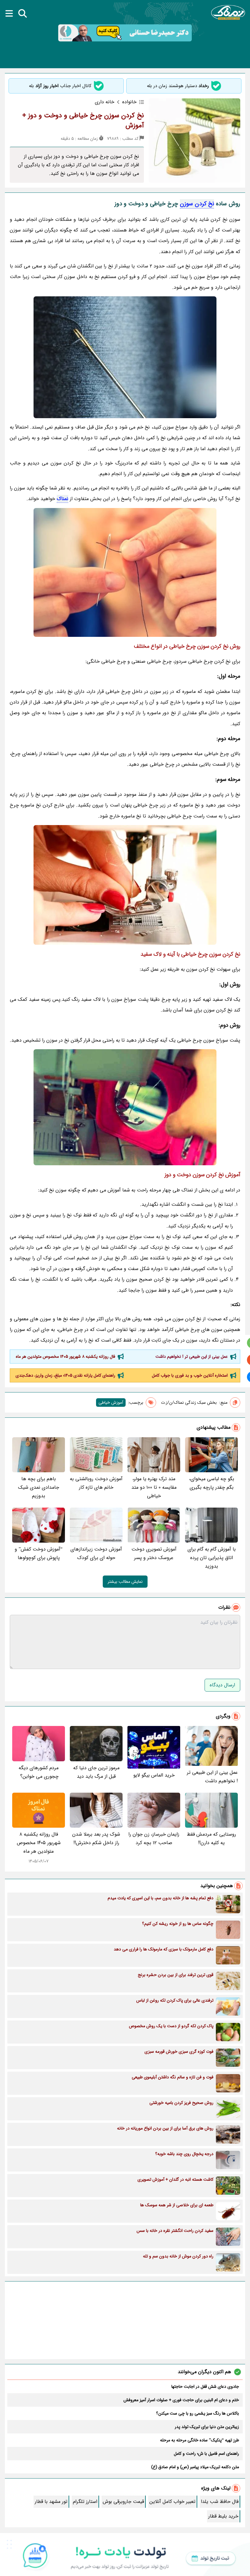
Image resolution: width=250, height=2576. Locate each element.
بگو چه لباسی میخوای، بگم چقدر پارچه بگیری (212, 1483)
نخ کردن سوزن (197, 204)
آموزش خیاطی (111, 1403)
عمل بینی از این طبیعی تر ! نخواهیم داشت (192, 1357)
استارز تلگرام (85, 2502)
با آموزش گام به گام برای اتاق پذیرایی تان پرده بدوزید (212, 1558)
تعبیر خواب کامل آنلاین (172, 2502)
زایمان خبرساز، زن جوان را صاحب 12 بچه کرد (154, 1838)
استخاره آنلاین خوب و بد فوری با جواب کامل (190, 1375)
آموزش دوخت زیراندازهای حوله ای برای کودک (96, 1553)
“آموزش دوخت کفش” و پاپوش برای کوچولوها (39, 1553)
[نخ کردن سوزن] (125, 357)
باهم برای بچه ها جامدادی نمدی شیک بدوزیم (39, 1487)
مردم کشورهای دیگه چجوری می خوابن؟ (39, 1772)
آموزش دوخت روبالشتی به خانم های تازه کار (96, 1483)
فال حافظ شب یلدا (220, 2502)
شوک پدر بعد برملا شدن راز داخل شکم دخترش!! (96, 1838)
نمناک (62, 499)
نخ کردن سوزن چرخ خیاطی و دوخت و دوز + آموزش (83, 120)
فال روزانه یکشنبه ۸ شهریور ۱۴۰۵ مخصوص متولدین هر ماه (66, 1357)
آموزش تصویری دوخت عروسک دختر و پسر (154, 1553)
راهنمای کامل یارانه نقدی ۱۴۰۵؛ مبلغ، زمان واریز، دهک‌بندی (65, 1375)
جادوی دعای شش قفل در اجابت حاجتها (205, 2387)
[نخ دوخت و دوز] (125, 1107)
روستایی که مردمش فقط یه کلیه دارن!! (211, 1838)
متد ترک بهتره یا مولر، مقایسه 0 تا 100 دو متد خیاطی (154, 1487)
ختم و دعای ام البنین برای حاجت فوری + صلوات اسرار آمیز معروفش (181, 2400)
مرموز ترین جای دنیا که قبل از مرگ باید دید (96, 1772)
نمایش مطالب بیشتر (125, 1582)
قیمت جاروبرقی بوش (123, 2502)
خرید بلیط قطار (223, 2516)
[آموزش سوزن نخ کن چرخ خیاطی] (125, 885)
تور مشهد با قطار (51, 2502)
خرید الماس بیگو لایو (154, 1775)
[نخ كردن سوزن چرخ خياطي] (125, 572)
